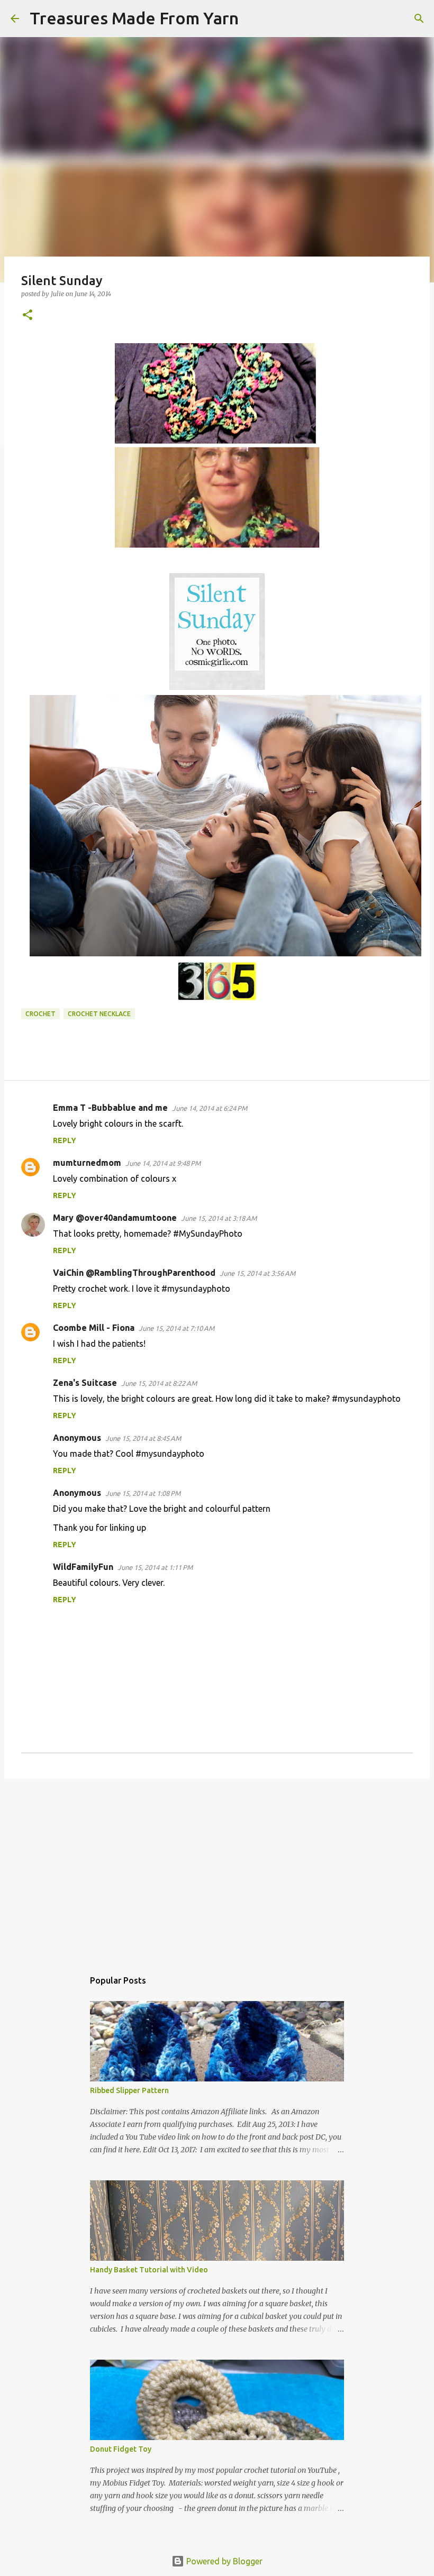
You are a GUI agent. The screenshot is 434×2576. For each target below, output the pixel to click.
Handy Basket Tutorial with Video (149, 2270)
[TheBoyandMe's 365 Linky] (217, 998)
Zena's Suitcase (85, 1383)
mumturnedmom (87, 1163)
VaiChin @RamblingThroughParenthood (134, 1273)
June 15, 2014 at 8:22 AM (159, 1383)
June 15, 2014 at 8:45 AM (143, 1438)
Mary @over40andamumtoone (115, 1218)
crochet (40, 1014)
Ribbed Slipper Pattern (129, 2090)
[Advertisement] (217, 1869)
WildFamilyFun (83, 1567)
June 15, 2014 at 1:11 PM (155, 1567)
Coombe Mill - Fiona (94, 1328)
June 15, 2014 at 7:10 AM (177, 1328)
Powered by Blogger (223, 2561)
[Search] (254, 19)
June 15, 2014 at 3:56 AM (257, 1273)
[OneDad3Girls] (225, 953)
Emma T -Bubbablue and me (110, 1108)
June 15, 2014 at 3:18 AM (219, 1218)
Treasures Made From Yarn (134, 18)
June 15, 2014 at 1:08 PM (143, 1493)
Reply (65, 1140)
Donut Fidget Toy (121, 2449)
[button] (28, 316)
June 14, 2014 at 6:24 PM (210, 1108)
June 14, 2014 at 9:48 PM (163, 1163)
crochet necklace (99, 1014)
